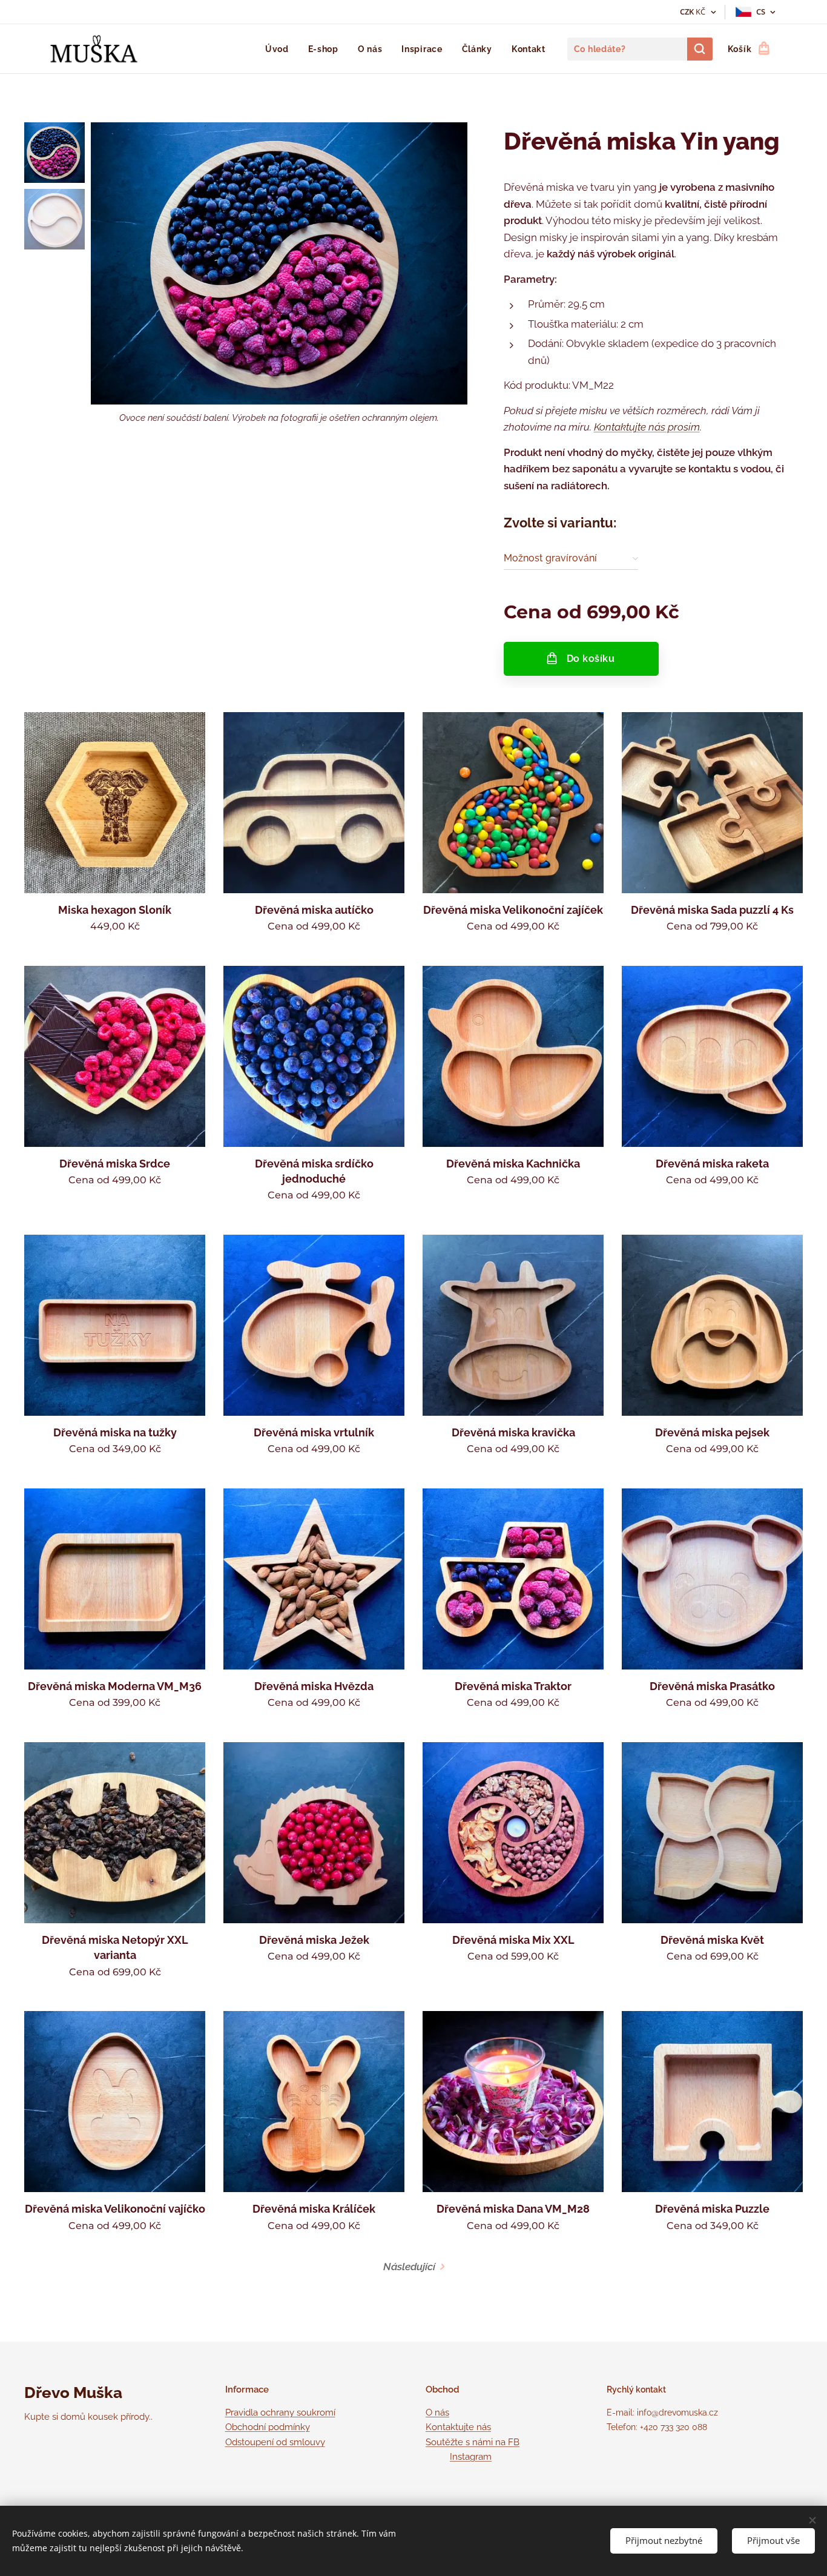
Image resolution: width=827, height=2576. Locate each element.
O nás (437, 2413)
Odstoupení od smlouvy (275, 2442)
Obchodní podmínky (268, 2427)
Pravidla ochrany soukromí (280, 2413)
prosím (683, 427)
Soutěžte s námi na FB (473, 2442)
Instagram (471, 2457)
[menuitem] (280, 49)
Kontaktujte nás (630, 427)
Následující (409, 2267)
